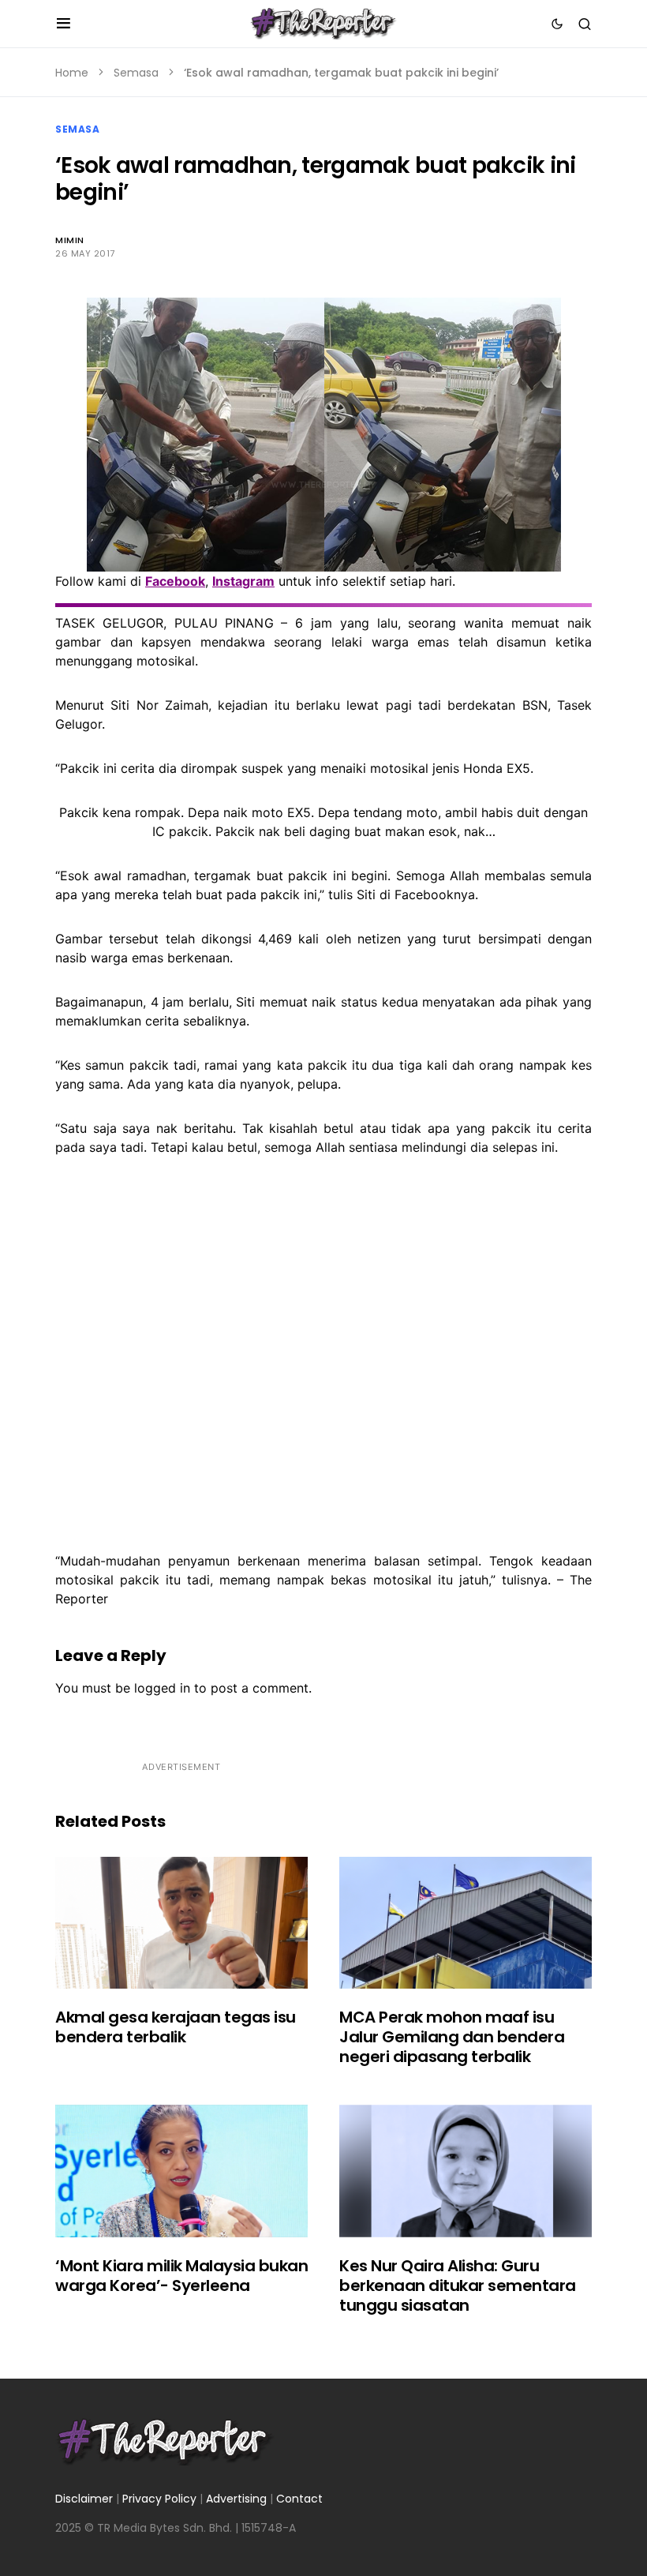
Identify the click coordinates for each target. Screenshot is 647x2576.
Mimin (70, 240)
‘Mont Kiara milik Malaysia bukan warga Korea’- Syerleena (181, 2276)
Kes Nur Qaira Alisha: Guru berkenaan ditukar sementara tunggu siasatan (458, 2285)
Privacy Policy (159, 2499)
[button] (64, 24)
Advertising (236, 2499)
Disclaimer (84, 2499)
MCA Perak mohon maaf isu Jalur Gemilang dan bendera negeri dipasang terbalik (452, 2037)
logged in (162, 1688)
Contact (299, 2499)
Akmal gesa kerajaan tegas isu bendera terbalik (176, 2027)
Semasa (136, 73)
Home (72, 73)
